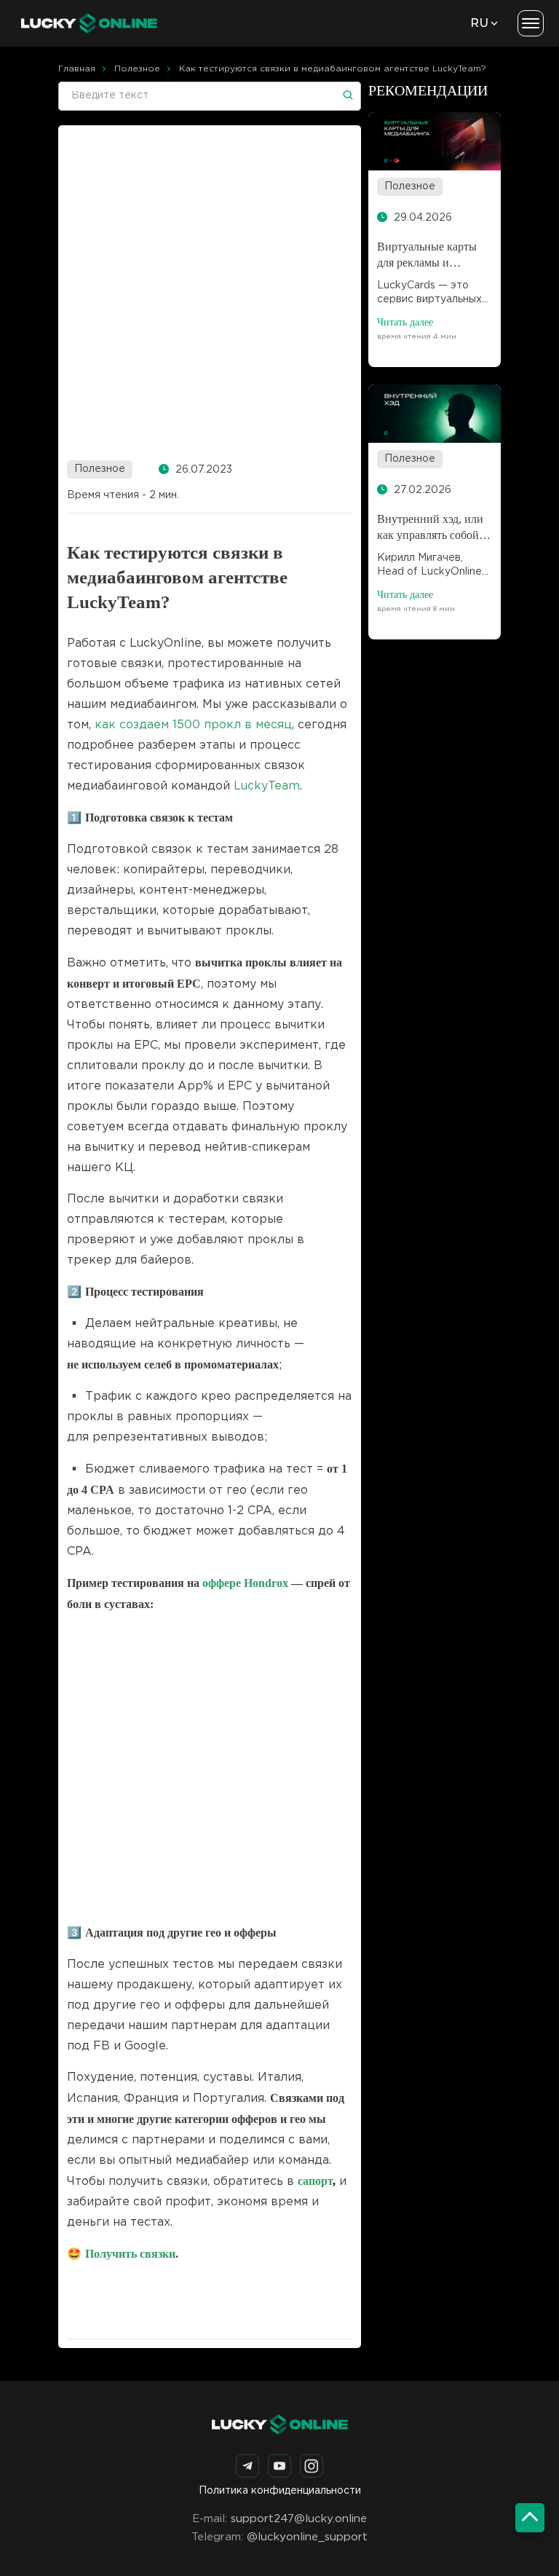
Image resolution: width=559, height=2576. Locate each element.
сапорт (315, 2181)
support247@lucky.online (299, 2519)
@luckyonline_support (307, 2537)
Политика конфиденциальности (280, 2491)
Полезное (100, 469)
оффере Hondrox (245, 1583)
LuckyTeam (267, 786)
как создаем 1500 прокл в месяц (193, 725)
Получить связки (130, 2254)
